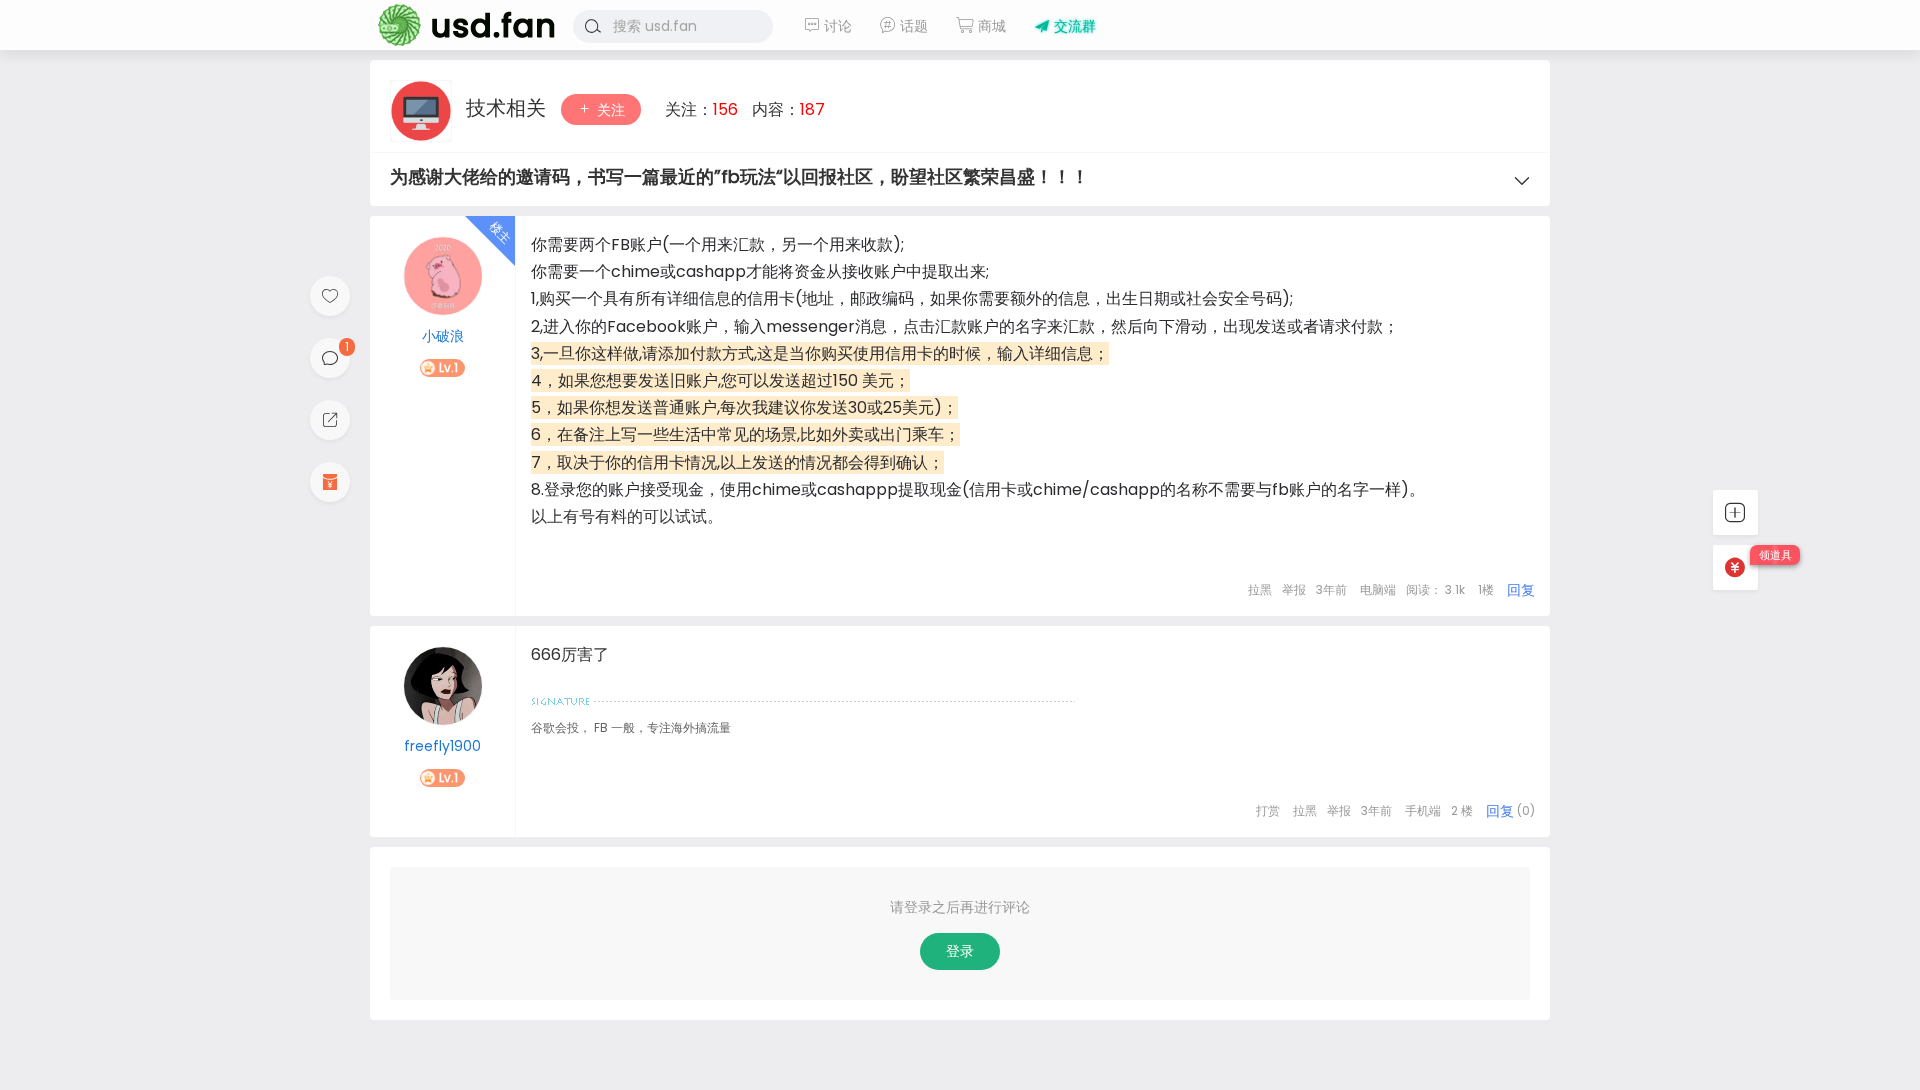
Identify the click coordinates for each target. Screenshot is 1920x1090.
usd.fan (460, 25)
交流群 (1073, 26)
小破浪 (443, 336)
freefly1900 (442, 746)
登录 (960, 951)
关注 (609, 110)
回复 (1521, 590)
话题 (912, 26)
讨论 (836, 26)
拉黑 (1260, 589)
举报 (1294, 589)
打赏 (1268, 810)
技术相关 (508, 108)
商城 (990, 26)
